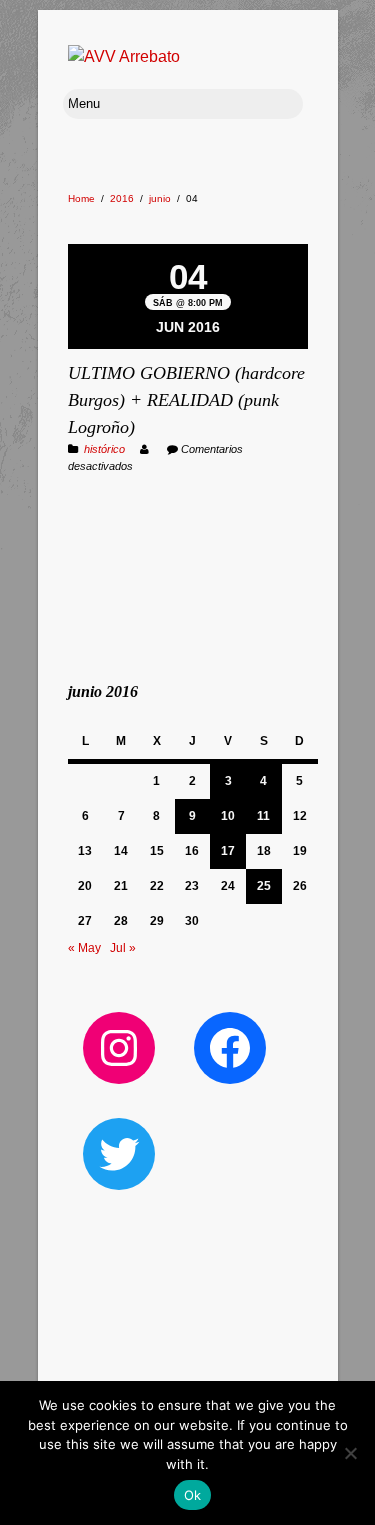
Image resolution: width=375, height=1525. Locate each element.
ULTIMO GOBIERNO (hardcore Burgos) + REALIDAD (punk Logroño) (186, 400)
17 (228, 851)
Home (81, 198)
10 (228, 816)
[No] (350, 1453)
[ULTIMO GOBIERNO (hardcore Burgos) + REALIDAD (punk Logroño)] (188, 246)
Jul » (123, 948)
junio (160, 198)
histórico (104, 449)
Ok (193, 1495)
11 (263, 816)
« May (84, 948)
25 (264, 886)
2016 (122, 198)
